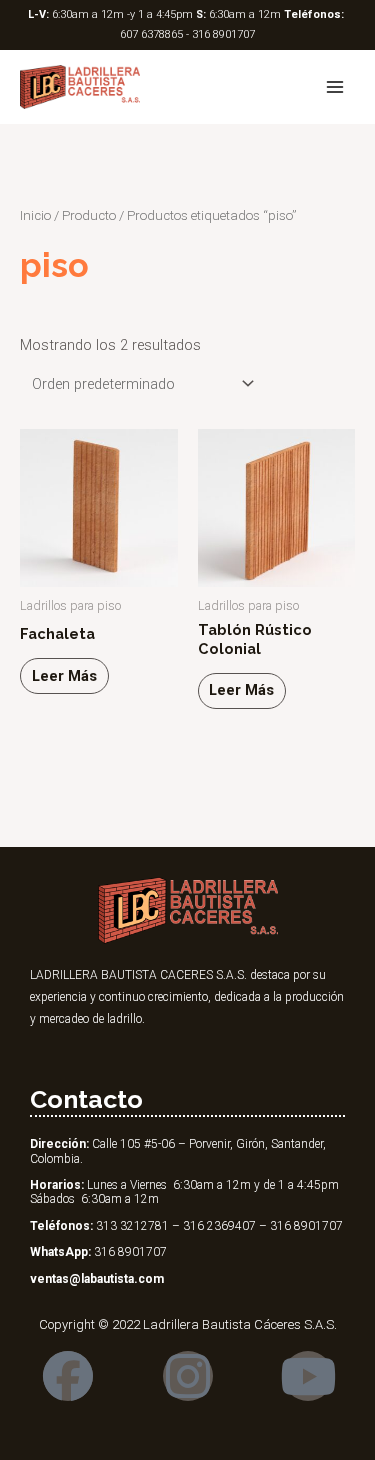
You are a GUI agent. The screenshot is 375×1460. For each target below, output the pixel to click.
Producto (89, 215)
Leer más (64, 676)
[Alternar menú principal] (335, 87)
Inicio (35, 215)
